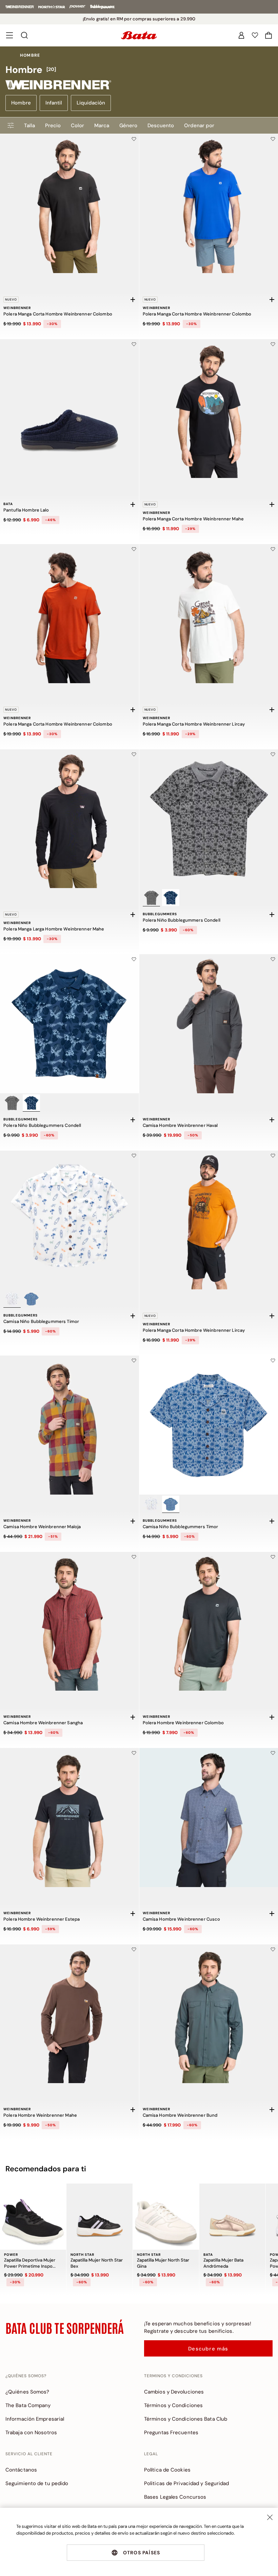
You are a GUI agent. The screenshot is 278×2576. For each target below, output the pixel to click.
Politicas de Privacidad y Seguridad (187, 2483)
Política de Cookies (167, 2470)
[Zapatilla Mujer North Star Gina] (166, 2217)
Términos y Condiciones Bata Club (186, 2419)
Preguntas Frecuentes (171, 2433)
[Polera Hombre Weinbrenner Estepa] (69, 1818)
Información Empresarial (35, 2419)
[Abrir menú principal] (9, 35)
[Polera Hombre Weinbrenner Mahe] (69, 2014)
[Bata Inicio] (139, 35)
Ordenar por (199, 126)
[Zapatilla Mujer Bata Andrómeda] (232, 2217)
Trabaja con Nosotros (31, 2433)
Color (77, 126)
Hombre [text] (30, 55)
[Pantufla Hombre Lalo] (69, 409)
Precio (53, 126)
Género (128, 126)
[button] (269, 35)
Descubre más (208, 2349)
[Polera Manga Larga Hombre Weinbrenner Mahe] (69, 819)
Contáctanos (21, 2470)
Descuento (161, 126)
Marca (102, 126)
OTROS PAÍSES (142, 2553)
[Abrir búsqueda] (24, 35)
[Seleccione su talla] (133, 300)
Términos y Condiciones (173, 2405)
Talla (29, 126)
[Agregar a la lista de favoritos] (134, 139)
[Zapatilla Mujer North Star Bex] (100, 2217)
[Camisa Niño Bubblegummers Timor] (69, 1220)
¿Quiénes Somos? (27, 2392)
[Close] (270, 2517)
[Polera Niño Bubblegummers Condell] (69, 1024)
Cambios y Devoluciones (174, 2392)
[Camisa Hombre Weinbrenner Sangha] (69, 1621)
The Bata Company (28, 2405)
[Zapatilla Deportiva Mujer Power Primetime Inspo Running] (33, 2217)
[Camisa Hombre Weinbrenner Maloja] (69, 1425)
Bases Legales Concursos (175, 2497)
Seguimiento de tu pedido (37, 2483)
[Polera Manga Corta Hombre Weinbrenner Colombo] (69, 204)
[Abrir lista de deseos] (255, 35)
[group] (139, 70)
